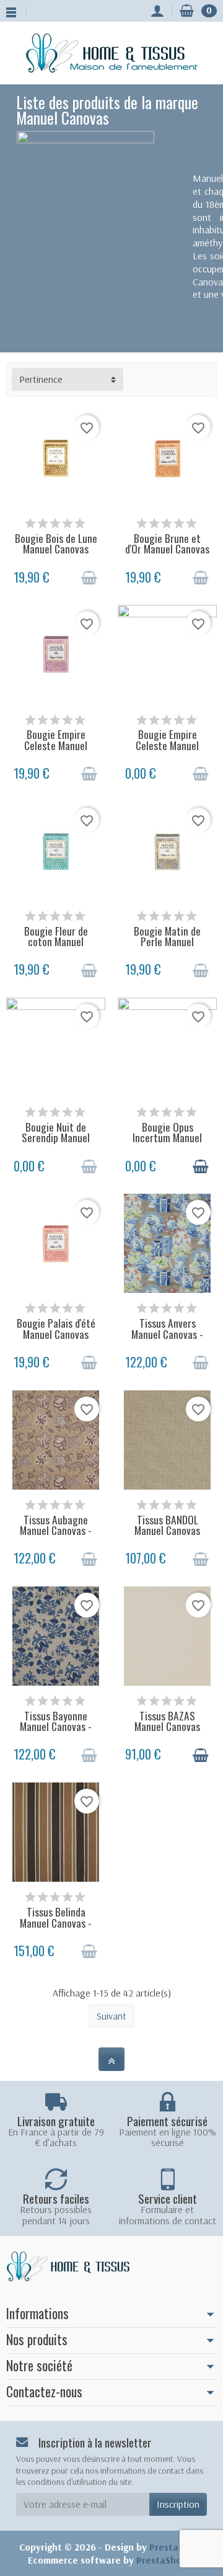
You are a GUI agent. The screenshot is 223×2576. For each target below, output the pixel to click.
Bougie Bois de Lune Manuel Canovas (56, 543)
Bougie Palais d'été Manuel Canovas (56, 1328)
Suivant (111, 2016)
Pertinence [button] (41, 379)
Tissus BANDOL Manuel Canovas (167, 1525)
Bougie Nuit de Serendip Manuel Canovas (56, 1138)
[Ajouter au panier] (89, 578)
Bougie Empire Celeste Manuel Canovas (56, 745)
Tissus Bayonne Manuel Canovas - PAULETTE (56, 1726)
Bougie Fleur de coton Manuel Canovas (56, 941)
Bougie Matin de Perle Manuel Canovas (167, 941)
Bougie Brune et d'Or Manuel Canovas (167, 543)
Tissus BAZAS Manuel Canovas (167, 1721)
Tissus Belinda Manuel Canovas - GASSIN (56, 1922)
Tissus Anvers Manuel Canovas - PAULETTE (167, 1334)
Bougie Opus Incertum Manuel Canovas (167, 1138)
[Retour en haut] (111, 2059)
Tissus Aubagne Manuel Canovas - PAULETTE (56, 1530)
